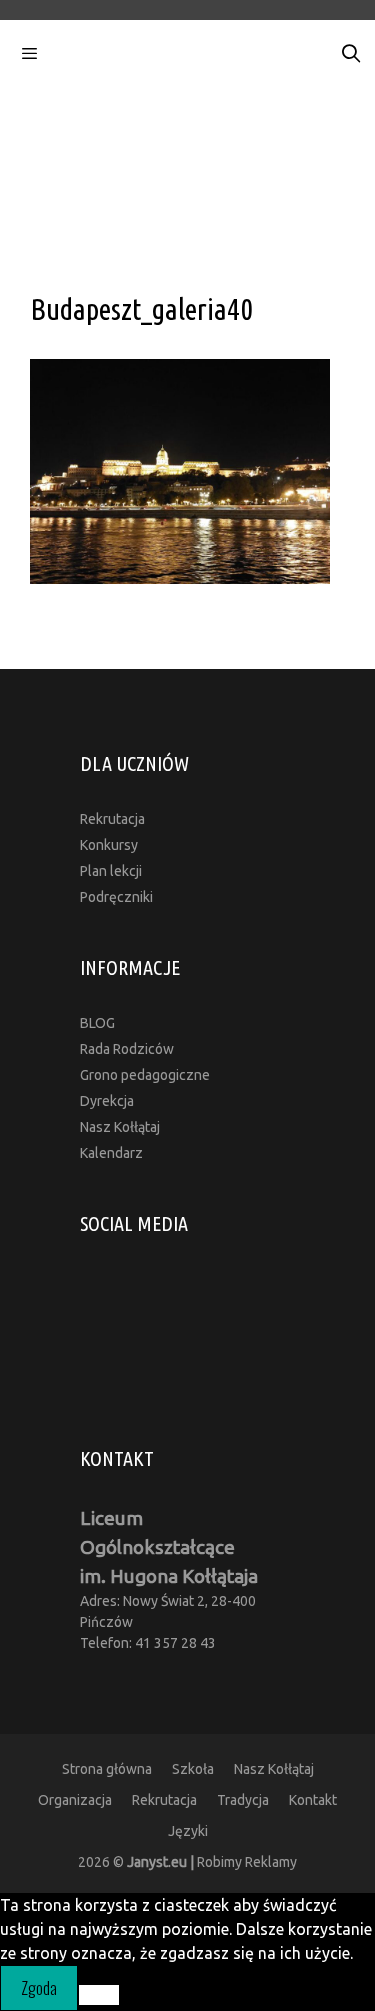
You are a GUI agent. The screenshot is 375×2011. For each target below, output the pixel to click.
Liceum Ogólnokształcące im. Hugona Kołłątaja (169, 1547)
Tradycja (243, 1800)
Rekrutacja (112, 819)
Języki (188, 1831)
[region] (187, 162)
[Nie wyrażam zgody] (99, 1995)
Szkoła (193, 1769)
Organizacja (75, 1800)
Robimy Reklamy (212, 1862)
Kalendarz (111, 1153)
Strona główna (107, 1769)
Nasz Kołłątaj (120, 1127)
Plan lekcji (111, 871)
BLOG (97, 1023)
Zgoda (39, 1988)
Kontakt (313, 1800)
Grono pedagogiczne (145, 1075)
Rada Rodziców (127, 1049)
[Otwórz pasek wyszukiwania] (351, 54)
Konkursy (109, 845)
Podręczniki (116, 897)
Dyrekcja (107, 1101)
